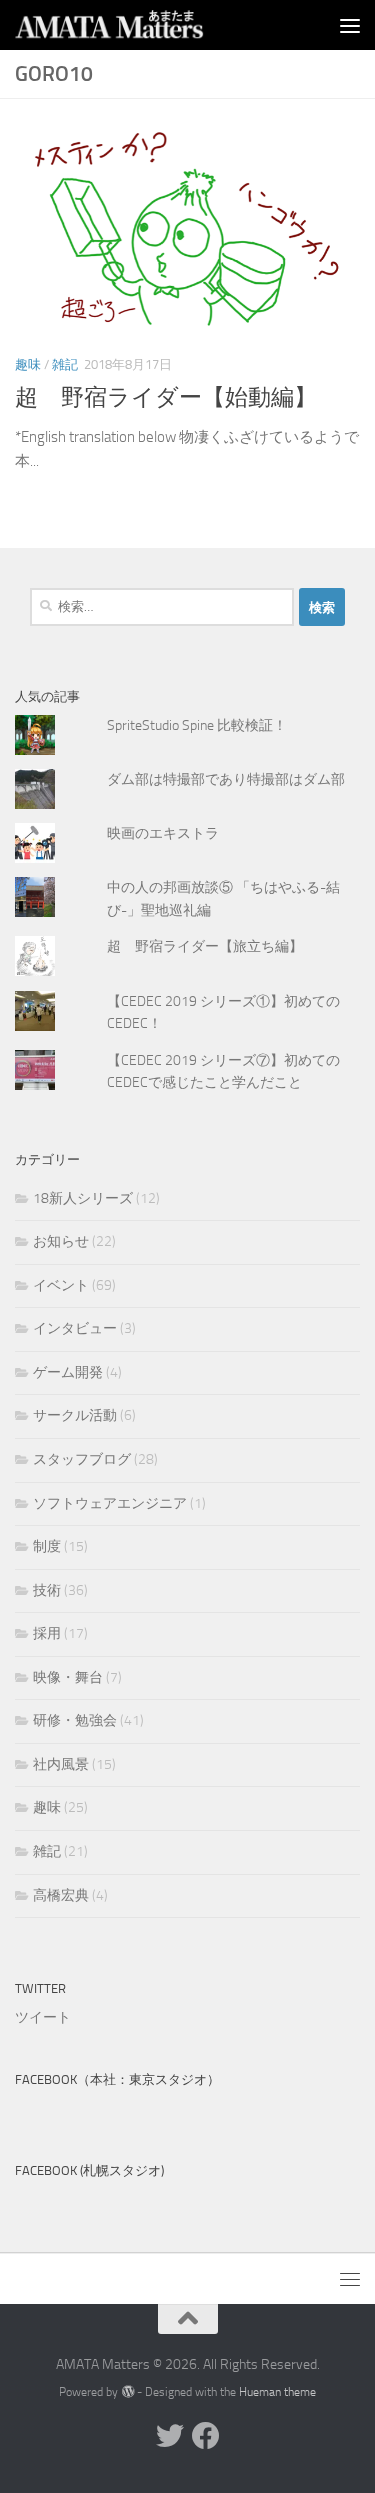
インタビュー (75, 1328)
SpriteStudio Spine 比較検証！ (197, 725)
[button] (187, 226)
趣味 (28, 364)
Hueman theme (277, 2391)
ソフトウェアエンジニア (110, 1503)
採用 (47, 1633)
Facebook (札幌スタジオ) (89, 2170)
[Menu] (350, 25)
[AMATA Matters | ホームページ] (141, 25)
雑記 (65, 364)
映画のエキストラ (163, 833)
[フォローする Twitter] (170, 2436)
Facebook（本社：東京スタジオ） (117, 2079)
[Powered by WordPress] (127, 2392)
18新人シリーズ (83, 1198)
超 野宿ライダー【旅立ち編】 (205, 946)
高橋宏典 (61, 1895)
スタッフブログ (82, 1459)
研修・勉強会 (75, 1720)
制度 (47, 1546)
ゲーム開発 (68, 1372)
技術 (47, 1590)
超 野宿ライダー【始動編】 (166, 397)
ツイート (43, 2017)
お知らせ (61, 1241)
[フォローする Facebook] (206, 2436)
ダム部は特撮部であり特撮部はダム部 (226, 779)
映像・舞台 (68, 1677)
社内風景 (61, 1764)
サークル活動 (75, 1415)
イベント (61, 1285)
